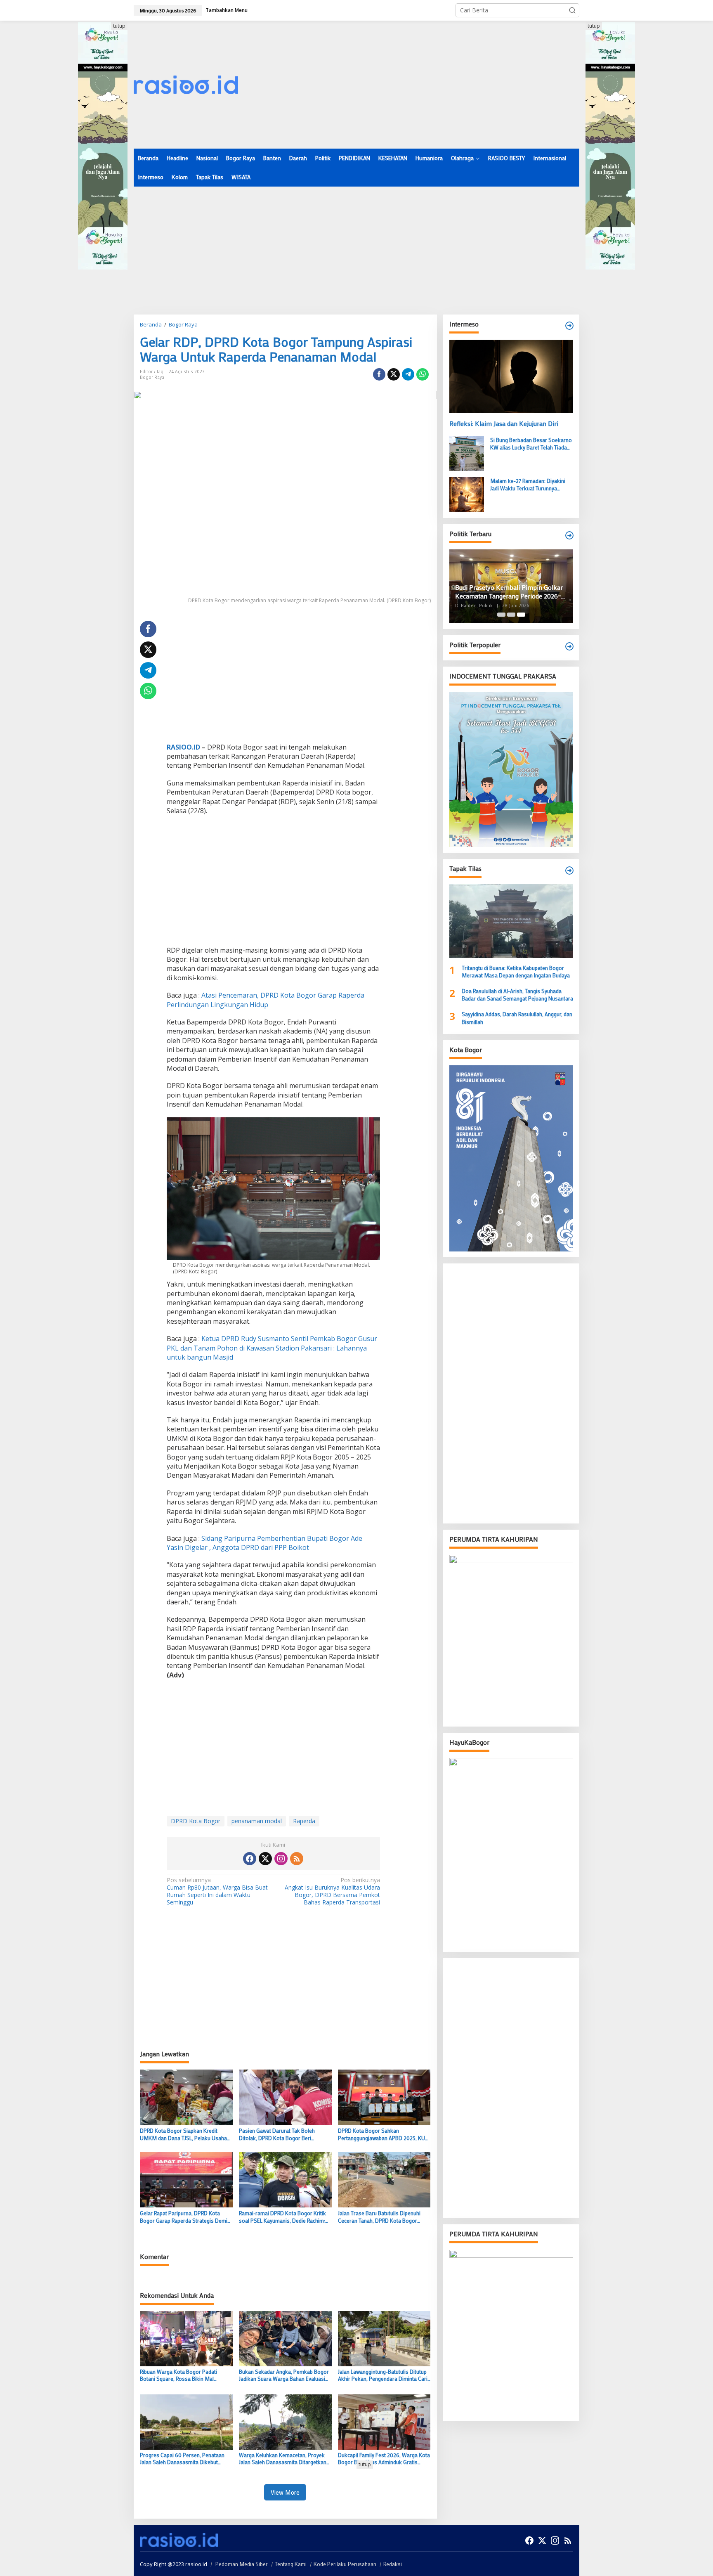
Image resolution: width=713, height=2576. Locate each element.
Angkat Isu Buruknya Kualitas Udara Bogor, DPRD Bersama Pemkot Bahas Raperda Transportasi (332, 1891)
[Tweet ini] (394, 374)
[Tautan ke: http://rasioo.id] (569, 535)
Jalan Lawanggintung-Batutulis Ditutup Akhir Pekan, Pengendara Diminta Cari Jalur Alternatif (383, 2375)
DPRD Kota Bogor (196, 1821)
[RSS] (297, 1859)
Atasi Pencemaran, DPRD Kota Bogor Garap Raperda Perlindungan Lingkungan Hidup (266, 1000)
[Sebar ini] (379, 374)
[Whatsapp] (423, 374)
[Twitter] (265, 1859)
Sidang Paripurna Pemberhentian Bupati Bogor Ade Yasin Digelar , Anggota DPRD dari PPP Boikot (264, 1543)
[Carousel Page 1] (501, 615)
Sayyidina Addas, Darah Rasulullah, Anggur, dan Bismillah (517, 1018)
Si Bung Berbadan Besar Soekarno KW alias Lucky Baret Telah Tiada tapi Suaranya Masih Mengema (531, 444)
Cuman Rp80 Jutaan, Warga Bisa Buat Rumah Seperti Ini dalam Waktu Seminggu (217, 1891)
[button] (572, 10)
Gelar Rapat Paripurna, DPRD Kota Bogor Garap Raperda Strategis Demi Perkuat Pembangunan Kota (184, 2217)
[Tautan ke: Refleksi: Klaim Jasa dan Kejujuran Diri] (511, 376)
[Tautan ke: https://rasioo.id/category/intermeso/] (569, 326)
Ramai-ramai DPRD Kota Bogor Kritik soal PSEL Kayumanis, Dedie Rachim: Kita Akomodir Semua (282, 2217)
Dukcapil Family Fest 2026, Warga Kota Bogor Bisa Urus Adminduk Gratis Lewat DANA (384, 2459)
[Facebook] (250, 1859)
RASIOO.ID (183, 747)
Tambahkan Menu (227, 10)
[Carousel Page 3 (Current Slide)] (521, 615)
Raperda (304, 1821)
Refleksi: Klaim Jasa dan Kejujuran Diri (504, 423)
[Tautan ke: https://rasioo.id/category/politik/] (569, 646)
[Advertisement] (429, 85)
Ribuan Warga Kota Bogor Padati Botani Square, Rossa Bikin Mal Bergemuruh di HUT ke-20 (178, 2375)
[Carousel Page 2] (511, 615)
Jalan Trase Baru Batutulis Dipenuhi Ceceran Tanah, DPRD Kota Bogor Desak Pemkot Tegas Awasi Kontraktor (379, 2217)
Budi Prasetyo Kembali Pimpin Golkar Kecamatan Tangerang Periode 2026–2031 (509, 592)
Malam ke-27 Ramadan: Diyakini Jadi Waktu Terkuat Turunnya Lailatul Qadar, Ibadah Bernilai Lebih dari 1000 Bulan (531, 485)
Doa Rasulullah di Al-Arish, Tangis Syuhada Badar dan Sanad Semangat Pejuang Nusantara (517, 995)
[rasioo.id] (186, 84)
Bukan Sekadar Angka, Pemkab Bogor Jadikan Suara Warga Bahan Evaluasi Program (284, 2375)
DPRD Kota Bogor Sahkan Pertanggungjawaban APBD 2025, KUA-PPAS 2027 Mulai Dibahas (384, 2134)
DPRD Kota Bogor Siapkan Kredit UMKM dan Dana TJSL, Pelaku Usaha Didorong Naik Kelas (183, 2134)
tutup (119, 26)
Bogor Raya (152, 377)
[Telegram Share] (408, 374)
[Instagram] (281, 1859)
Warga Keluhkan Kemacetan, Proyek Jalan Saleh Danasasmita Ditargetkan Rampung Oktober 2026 (283, 2459)
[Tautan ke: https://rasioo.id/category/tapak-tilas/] (569, 870)
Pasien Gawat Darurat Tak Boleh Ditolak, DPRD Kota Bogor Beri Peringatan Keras (277, 2134)
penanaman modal (257, 1821)
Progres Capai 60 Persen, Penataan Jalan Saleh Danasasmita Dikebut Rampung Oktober (182, 2459)
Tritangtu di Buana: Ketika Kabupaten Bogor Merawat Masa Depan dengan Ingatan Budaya (516, 971)
